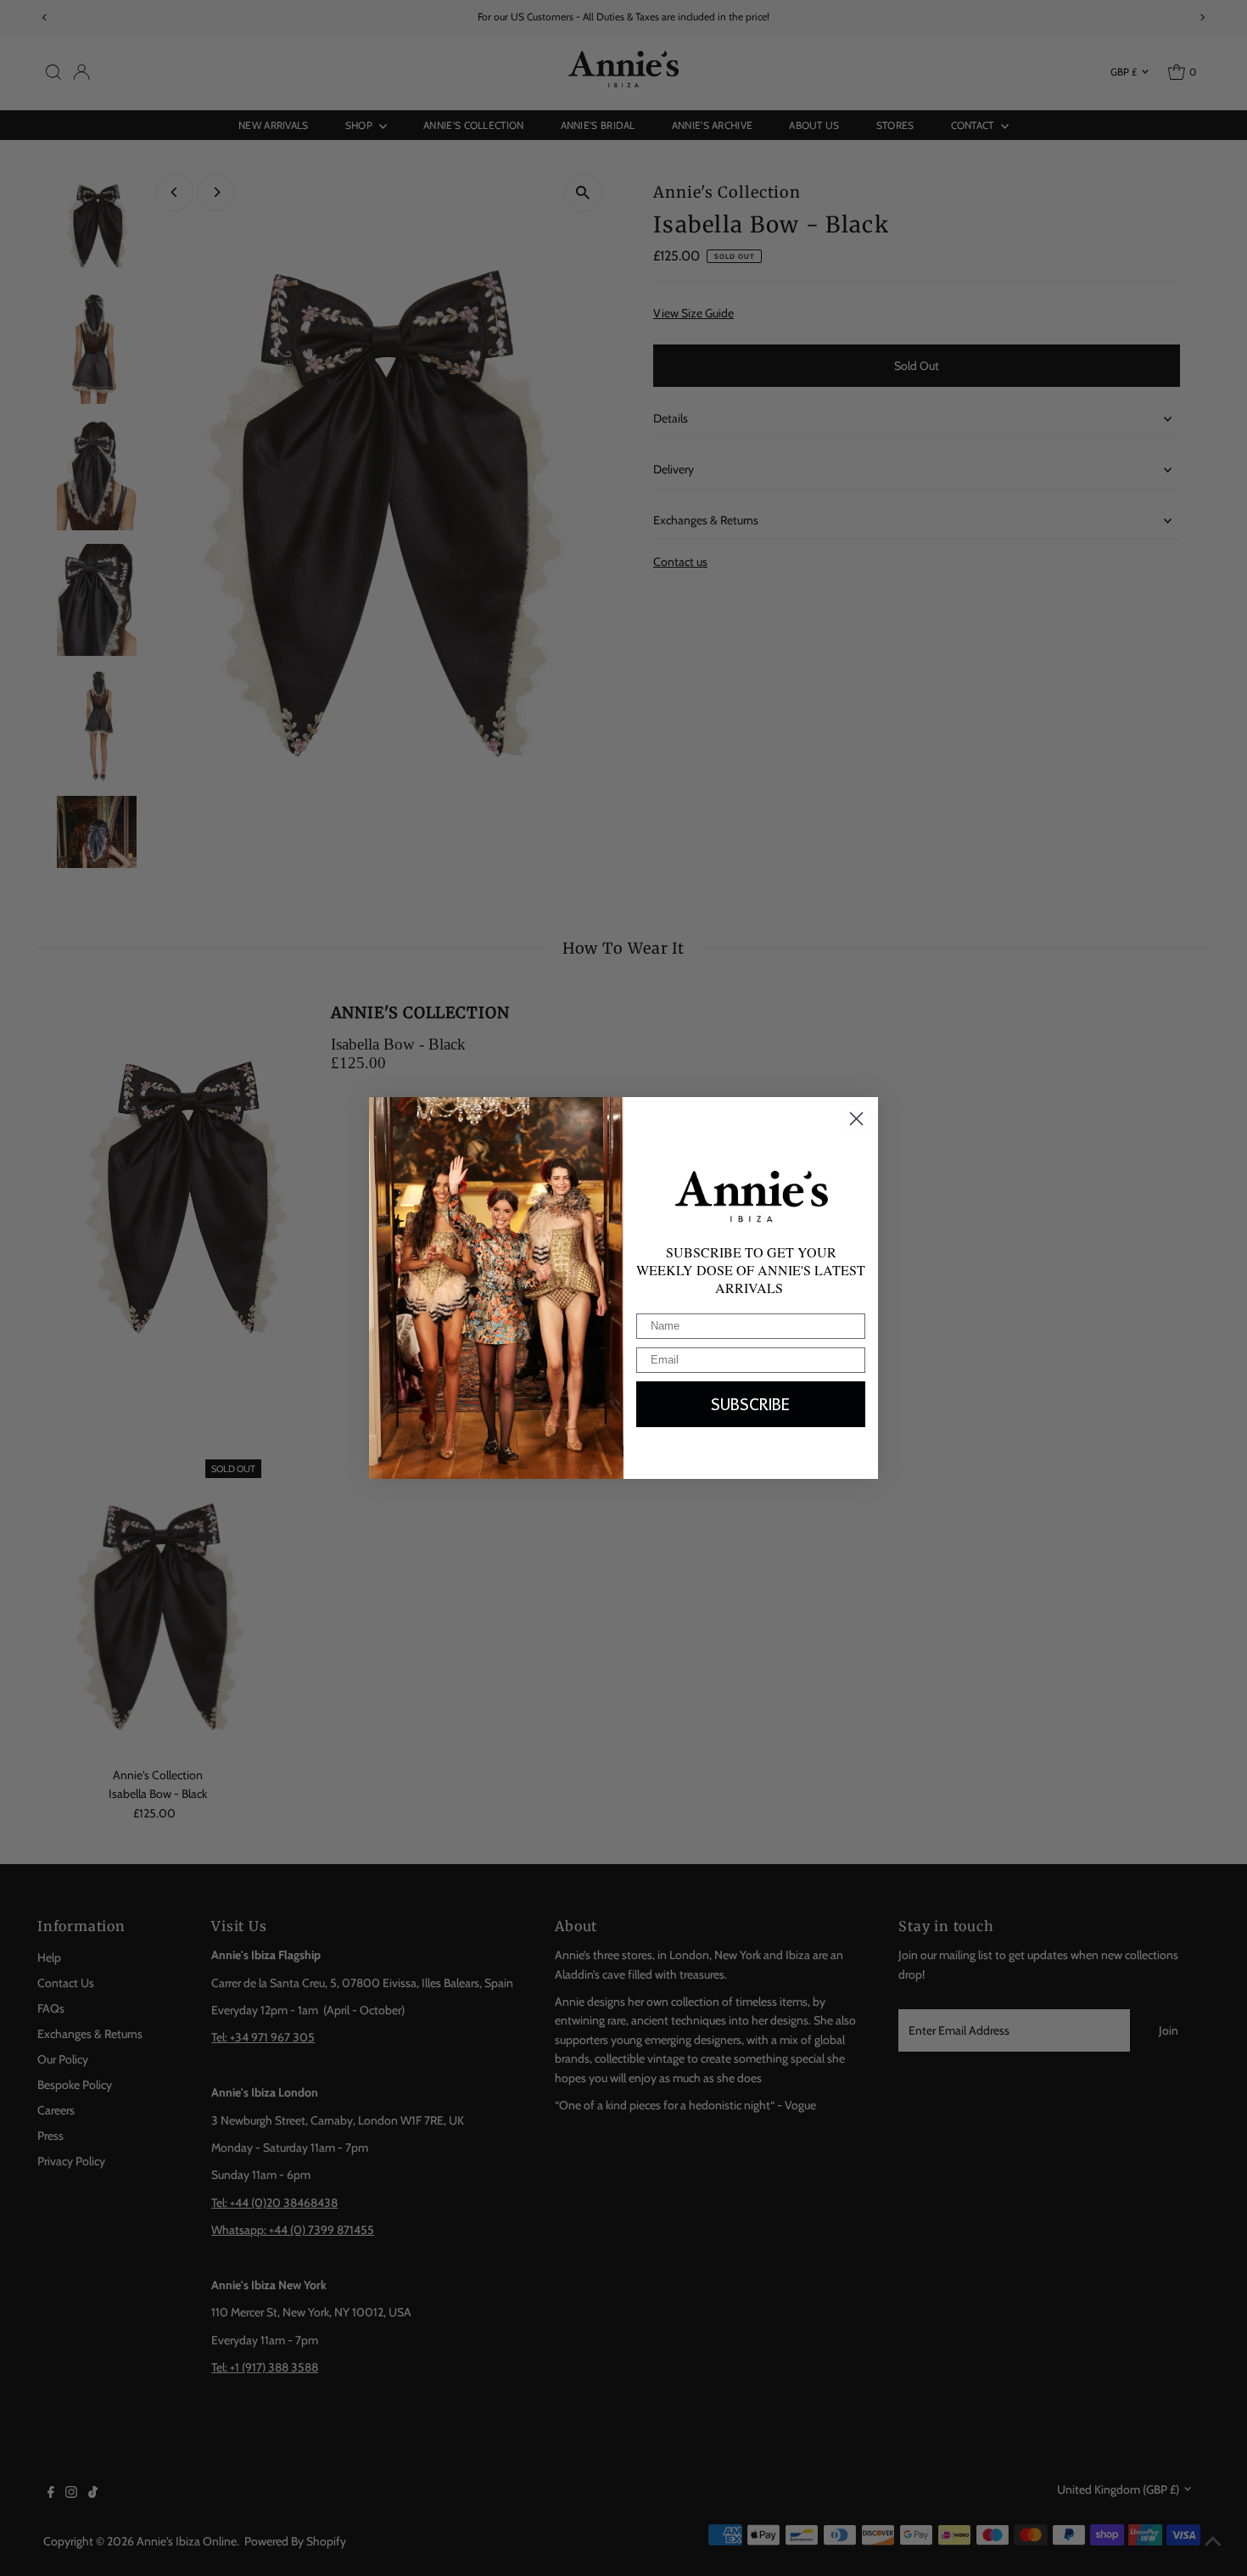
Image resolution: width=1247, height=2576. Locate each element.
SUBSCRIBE (751, 1404)
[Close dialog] (856, 1119)
